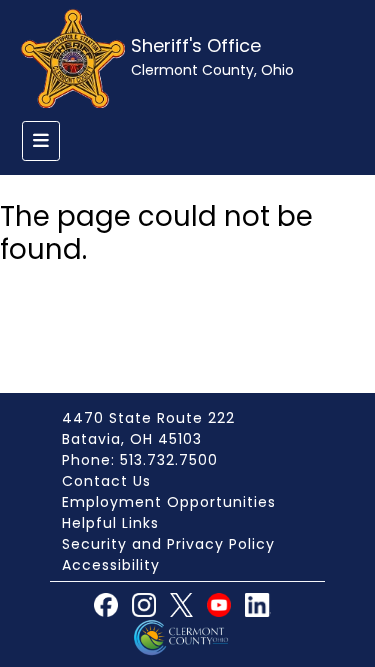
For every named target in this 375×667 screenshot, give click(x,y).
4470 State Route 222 (148, 418)
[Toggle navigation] (41, 141)
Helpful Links (110, 523)
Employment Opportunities (169, 502)
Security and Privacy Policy (168, 544)
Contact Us (106, 481)
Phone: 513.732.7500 (140, 460)
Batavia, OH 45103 (132, 439)
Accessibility (111, 565)
